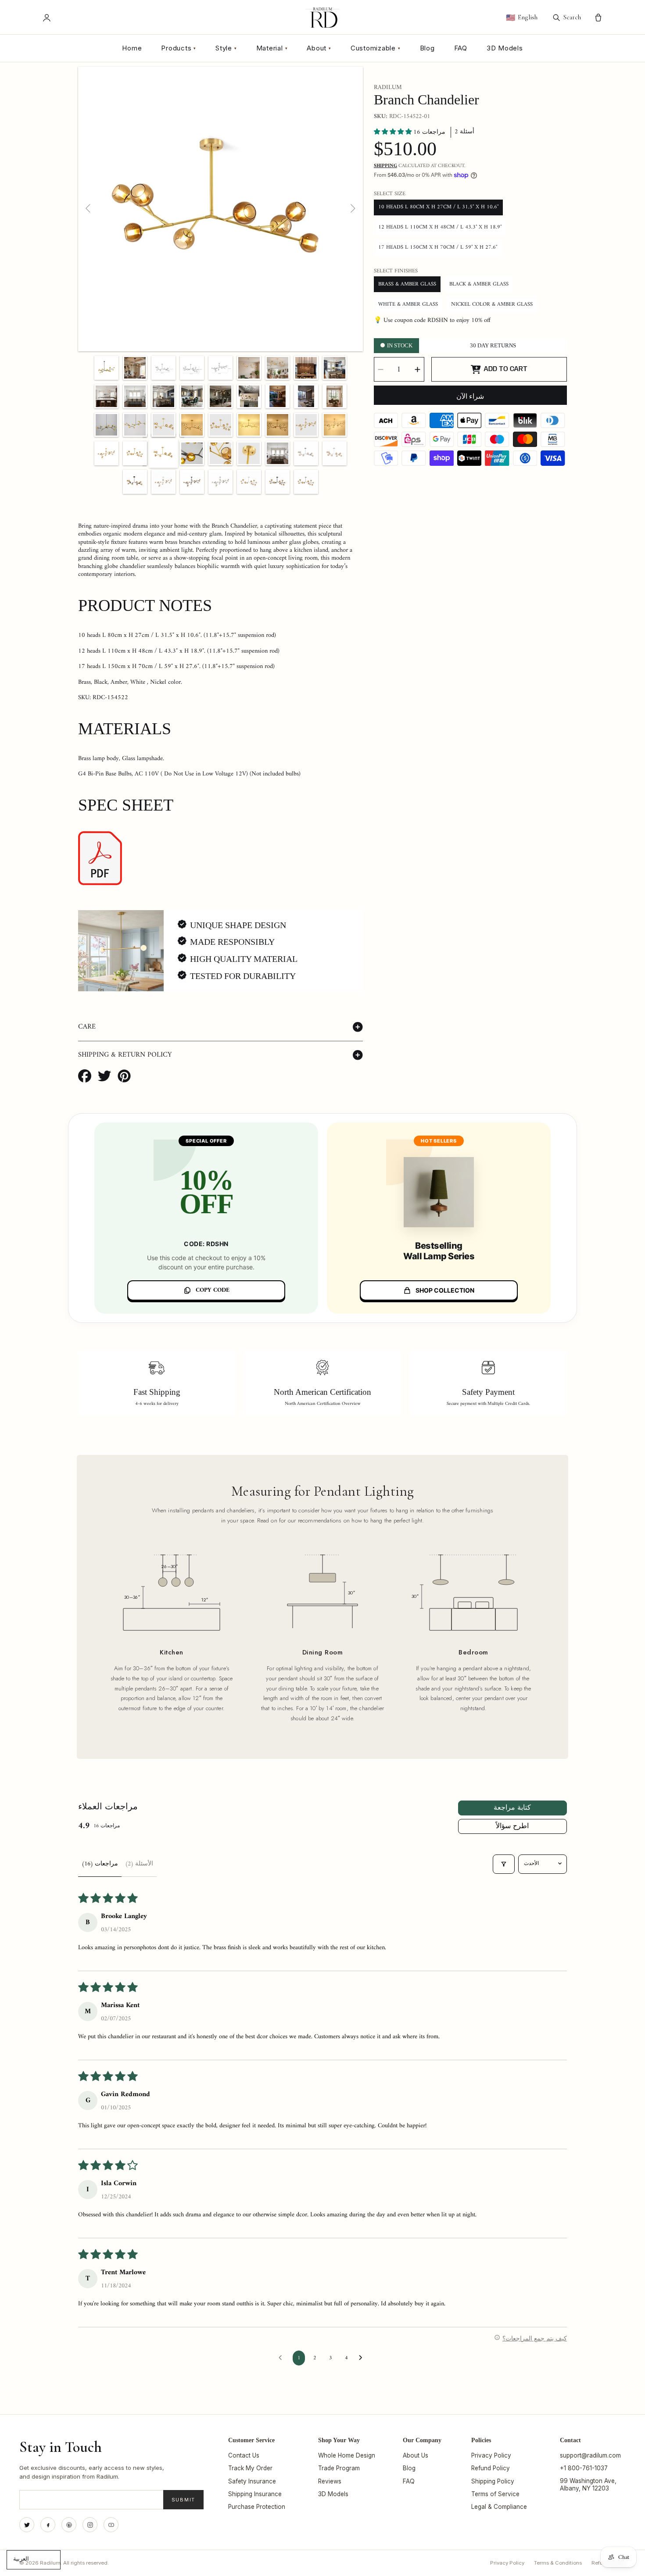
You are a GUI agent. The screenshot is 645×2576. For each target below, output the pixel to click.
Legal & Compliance (499, 2507)
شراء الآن (470, 397)
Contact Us (244, 2455)
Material (272, 48)
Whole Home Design (347, 2455)
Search (572, 17)
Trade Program (339, 2468)
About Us (416, 2455)
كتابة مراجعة (512, 1808)
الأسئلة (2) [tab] (139, 1864)
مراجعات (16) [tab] (100, 1864)
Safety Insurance (252, 2481)
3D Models (505, 48)
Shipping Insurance (255, 2494)
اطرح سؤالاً (512, 1826)
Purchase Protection (257, 2507)
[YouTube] (111, 2525)
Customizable (376, 48)
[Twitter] (27, 2525)
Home (132, 48)
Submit (184, 2500)
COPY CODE (213, 1290)
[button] (394, 132)
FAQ (461, 48)
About (319, 48)
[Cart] (598, 18)
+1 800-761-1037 (584, 2468)
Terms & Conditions (558, 2563)
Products (179, 48)
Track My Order (250, 2468)
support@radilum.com (590, 2455)
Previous (89, 209)
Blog (427, 48)
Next (352, 209)
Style (226, 48)
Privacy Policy (491, 2455)
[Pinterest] (69, 2525)
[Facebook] (48, 2525)
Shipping (385, 166)
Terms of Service (495, 2494)
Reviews (330, 2481)
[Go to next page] (363, 2358)
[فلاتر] (504, 1864)
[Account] (47, 18)
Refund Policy (491, 2468)
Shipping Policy (493, 2481)
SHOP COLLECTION (445, 1290)
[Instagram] (90, 2525)
